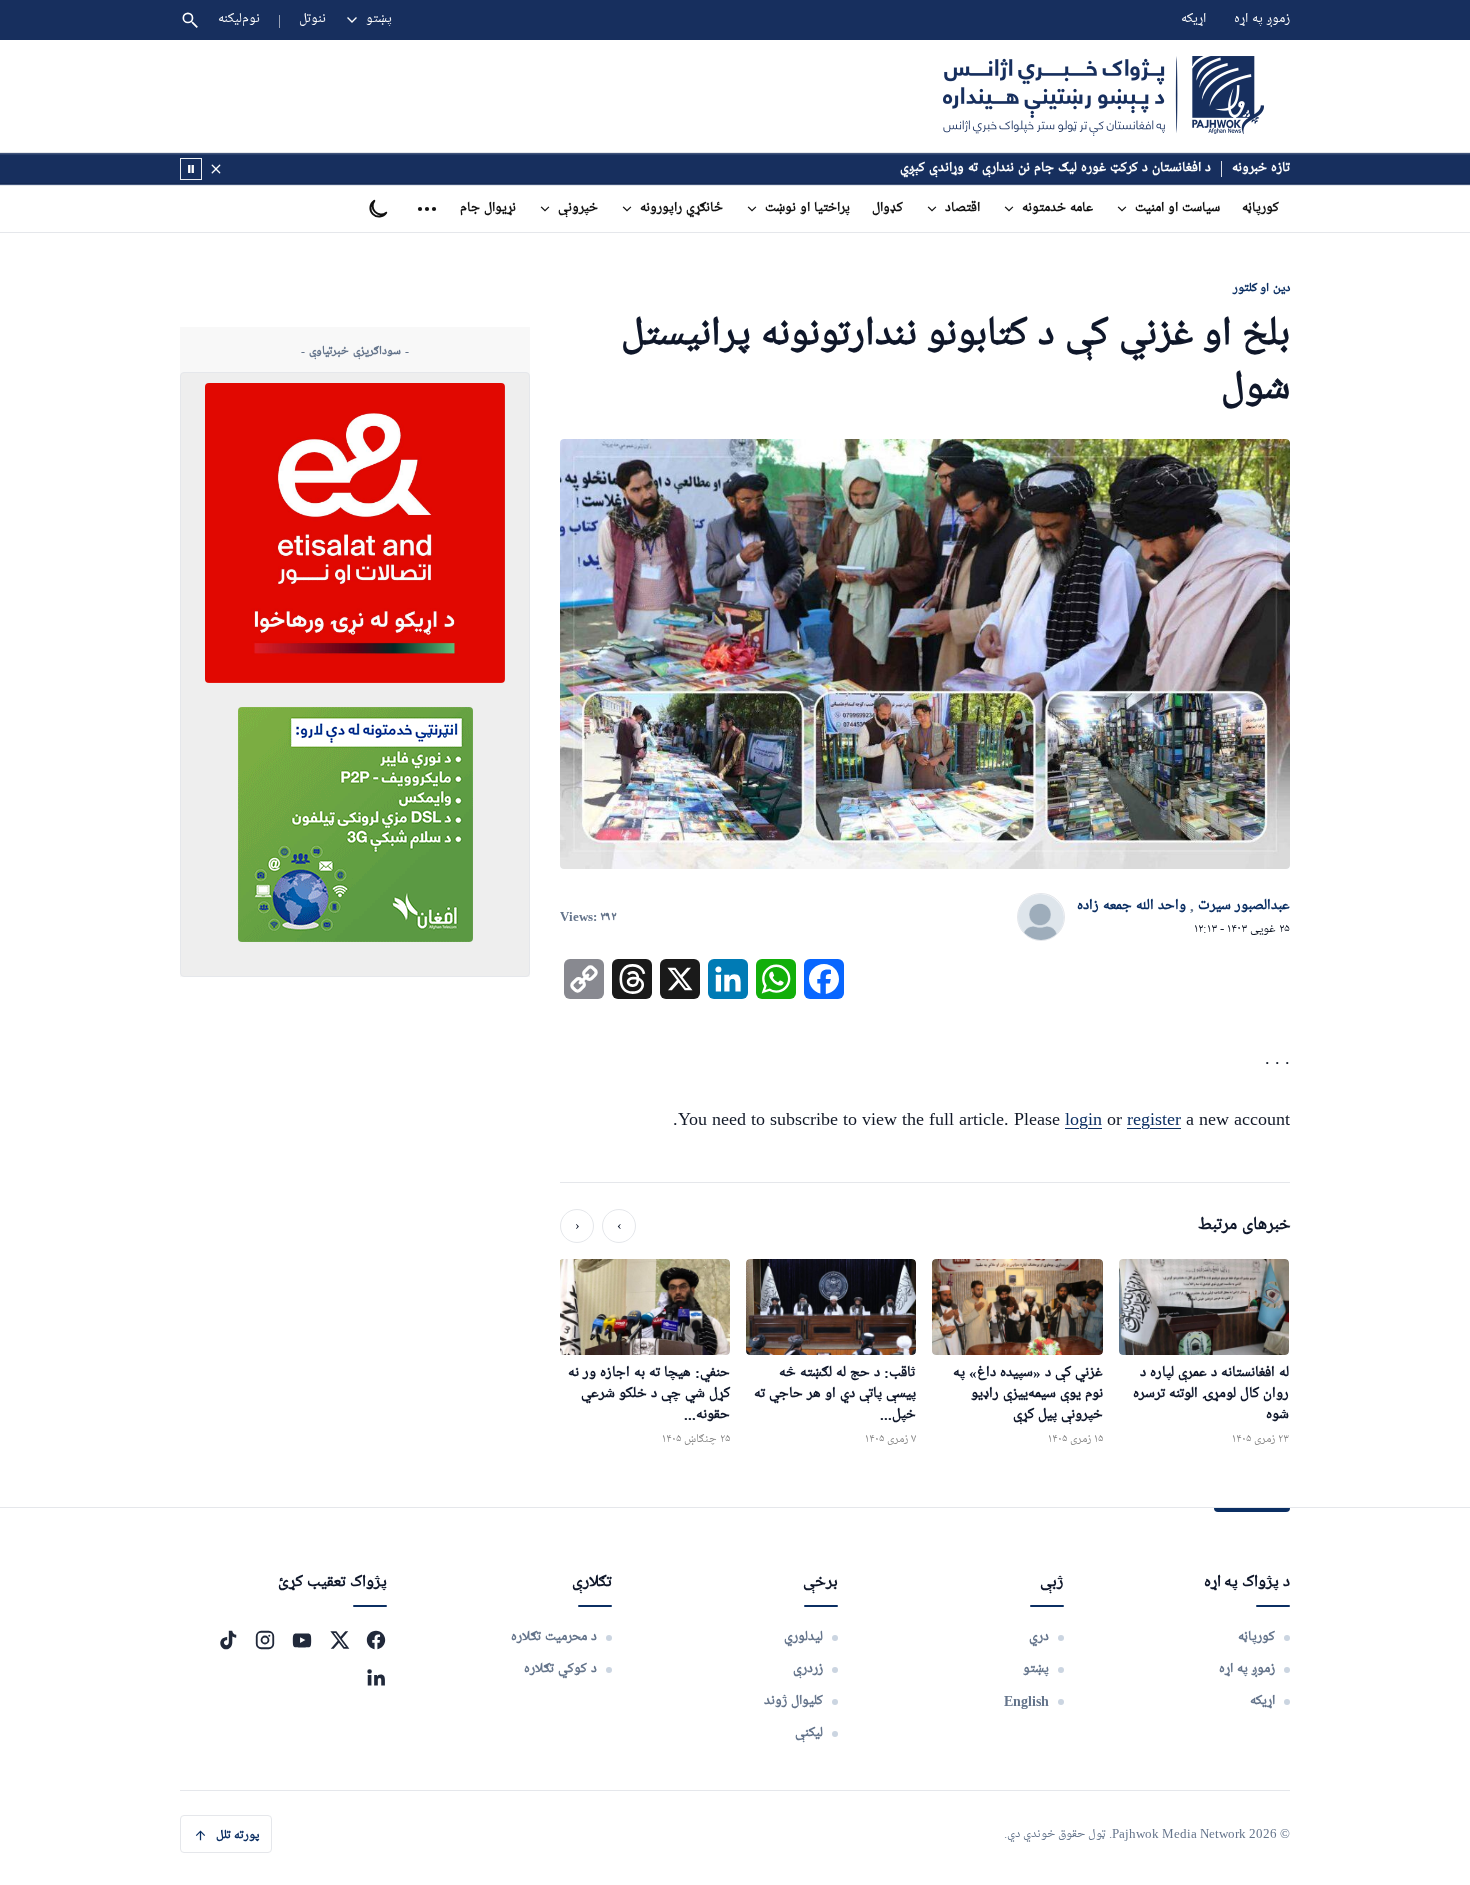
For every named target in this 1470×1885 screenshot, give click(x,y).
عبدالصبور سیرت (1244, 906)
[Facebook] (376, 1640)
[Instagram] (265, 1640)
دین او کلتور (1261, 287)
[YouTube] (302, 1640)
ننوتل (312, 19)
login (1083, 1119)
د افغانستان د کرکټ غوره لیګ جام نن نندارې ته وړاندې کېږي (1055, 168)
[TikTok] (228, 1640)
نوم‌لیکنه (239, 19)
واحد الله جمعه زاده (1131, 906)
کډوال (887, 208)
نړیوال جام (488, 208)
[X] (339, 1640)
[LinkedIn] (376, 1677)
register (1154, 1119)
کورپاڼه (1260, 208)
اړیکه (1193, 19)
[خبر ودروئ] (191, 169)
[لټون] (190, 20)
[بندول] (216, 169)
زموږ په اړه (1262, 19)
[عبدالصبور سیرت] (1041, 918)
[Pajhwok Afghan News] (1103, 96)
